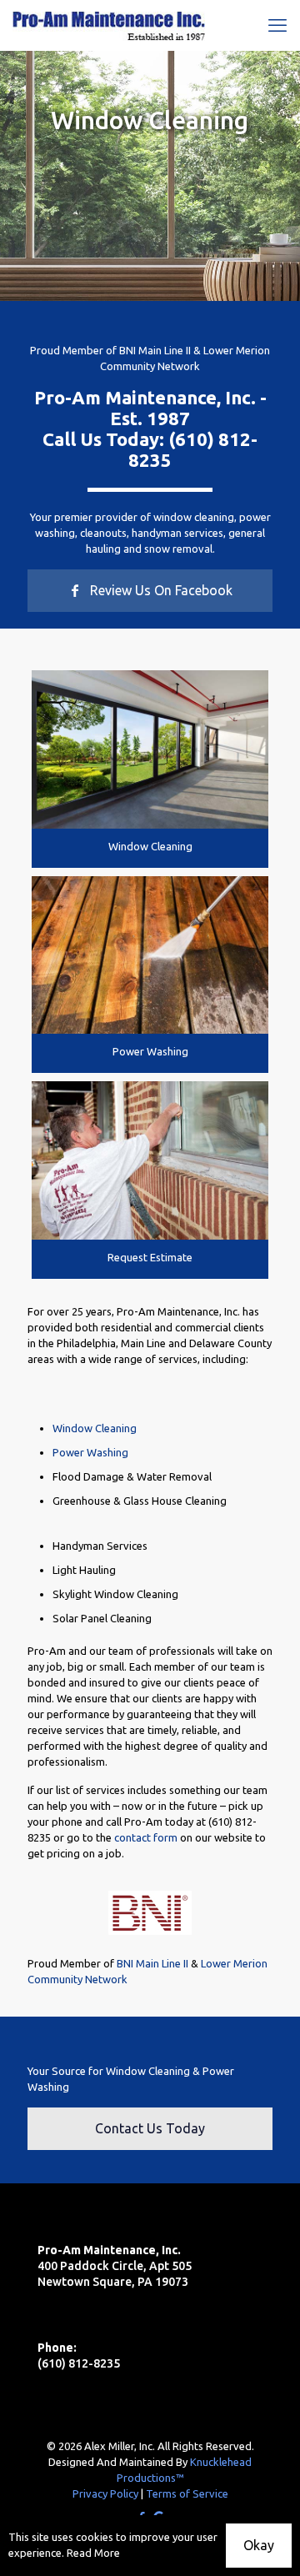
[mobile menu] (277, 25)
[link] (150, 749)
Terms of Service (187, 2493)
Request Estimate (150, 1257)
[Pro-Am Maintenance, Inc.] (109, 25)
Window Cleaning (150, 846)
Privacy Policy (105, 2493)
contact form (146, 1837)
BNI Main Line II (155, 350)
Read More (93, 2553)
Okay (259, 2545)
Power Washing (150, 1051)
